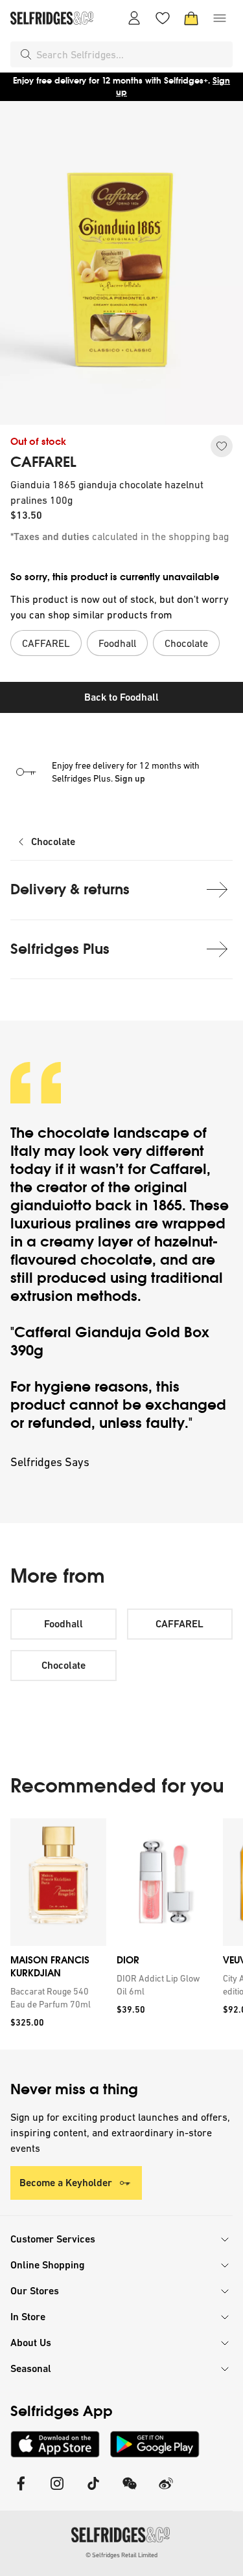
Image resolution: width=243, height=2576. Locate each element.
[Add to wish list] (222, 446)
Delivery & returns (70, 889)
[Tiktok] (93, 2491)
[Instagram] (57, 2491)
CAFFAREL (43, 462)
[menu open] (220, 18)
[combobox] (132, 54)
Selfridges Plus (60, 949)
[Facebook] (21, 2491)
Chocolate (53, 842)
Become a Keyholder (66, 2183)
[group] (121, 1934)
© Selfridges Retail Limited (121, 2555)
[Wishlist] (163, 18)
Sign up (130, 778)
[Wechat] (130, 2491)
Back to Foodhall (121, 697)
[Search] (26, 54)
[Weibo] (166, 2491)
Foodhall (64, 1624)
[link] (56, 1998)
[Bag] (191, 18)
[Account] (134, 18)
